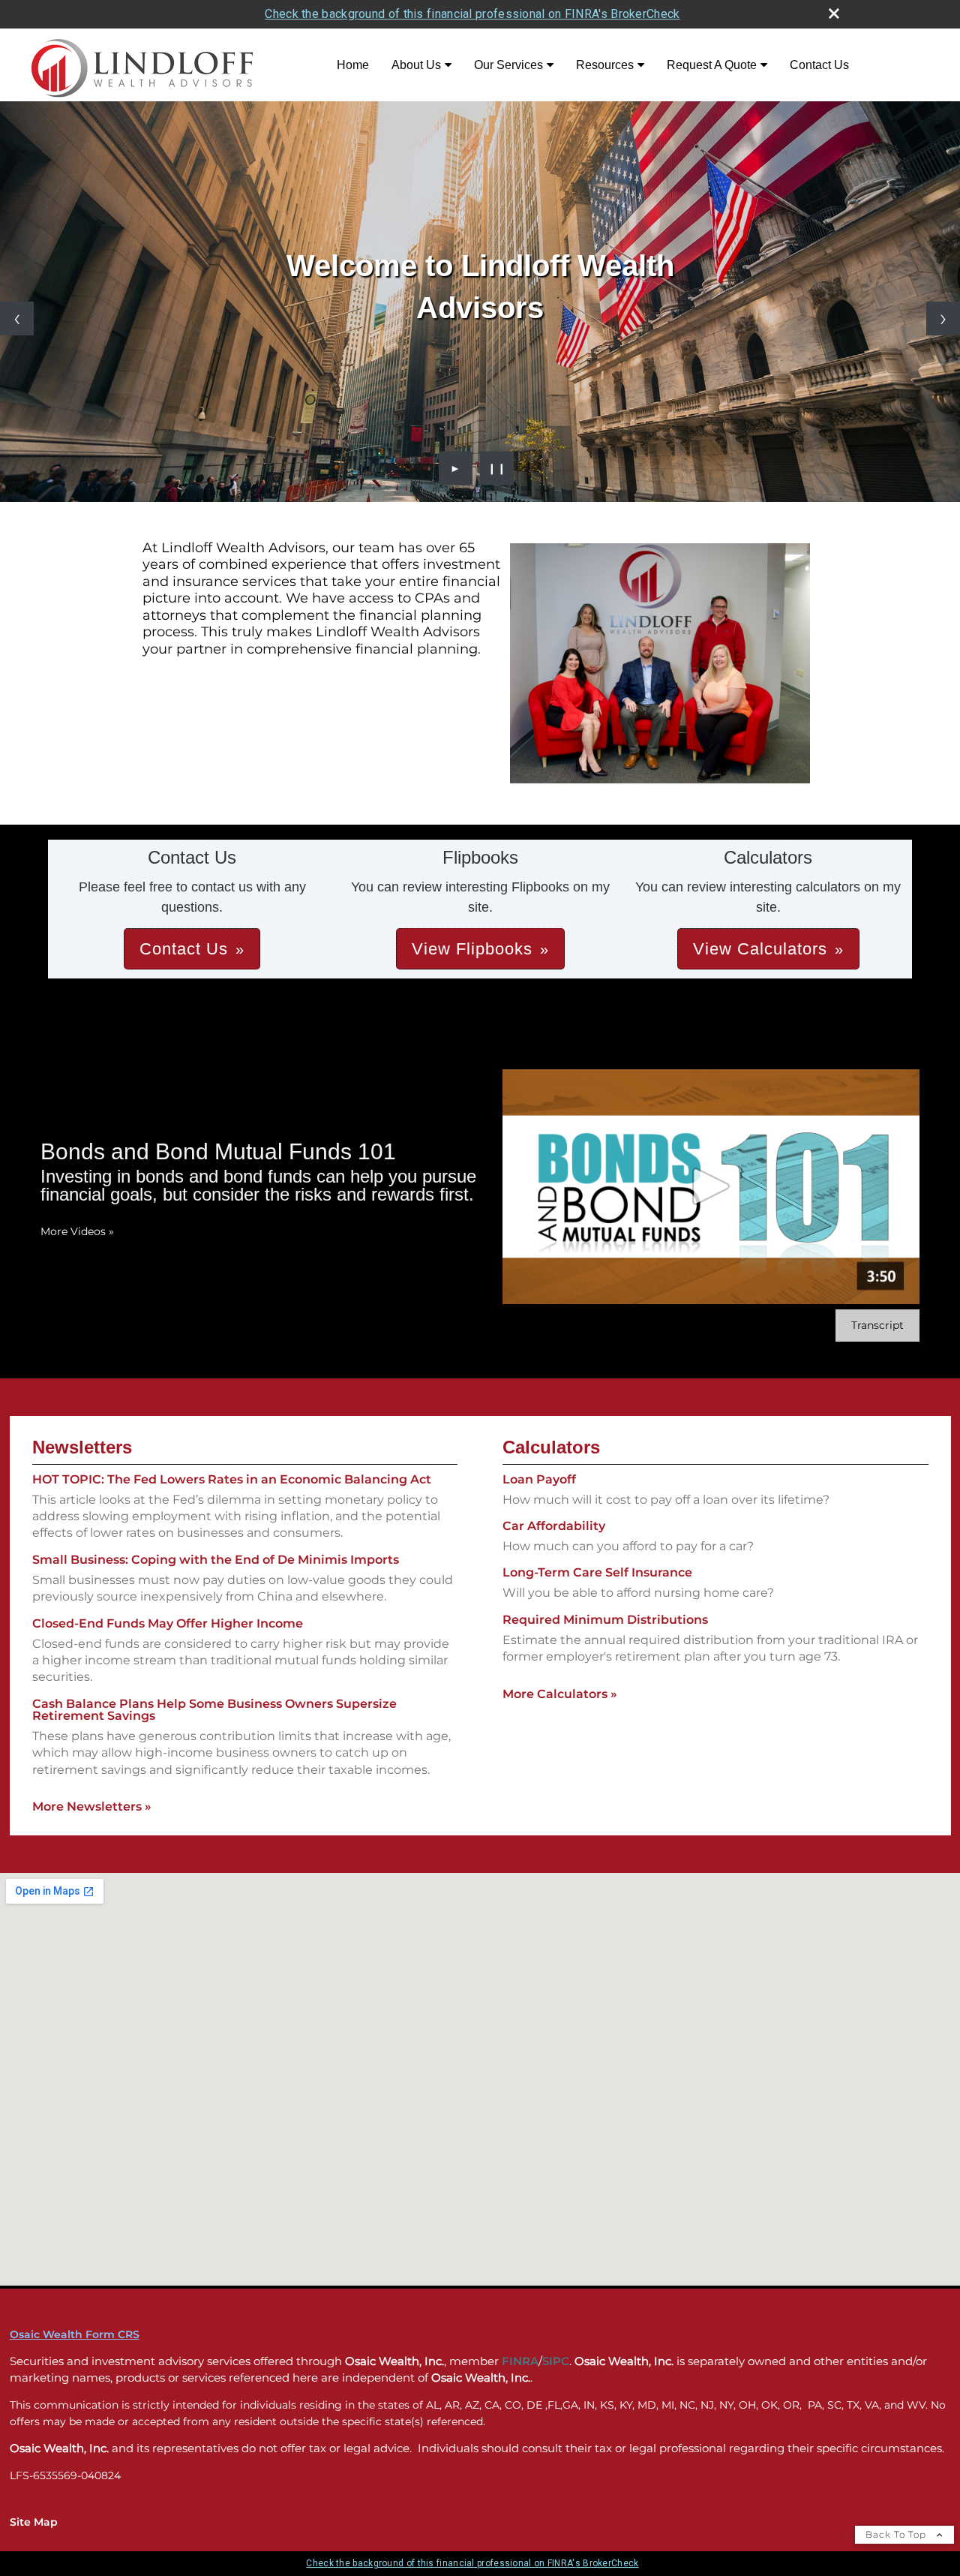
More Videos (77, 1231)
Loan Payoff (539, 1479)
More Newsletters (92, 1807)
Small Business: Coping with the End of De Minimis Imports (216, 1560)
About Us (416, 65)
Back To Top (897, 2534)
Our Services (508, 65)
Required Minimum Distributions (605, 1620)
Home (353, 65)
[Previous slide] (17, 319)
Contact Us (819, 65)
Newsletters (82, 1447)
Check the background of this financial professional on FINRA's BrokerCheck (472, 14)
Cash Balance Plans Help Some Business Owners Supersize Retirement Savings (214, 1710)
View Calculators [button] (760, 949)
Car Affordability (554, 1526)
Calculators (551, 1447)
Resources (605, 65)
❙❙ (497, 468)
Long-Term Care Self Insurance (597, 1572)
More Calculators (560, 1694)
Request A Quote (712, 65)
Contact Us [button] (184, 949)
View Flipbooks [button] (472, 949)
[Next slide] (943, 319)
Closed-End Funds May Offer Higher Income (168, 1623)
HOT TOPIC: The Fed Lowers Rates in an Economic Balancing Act (232, 1479)
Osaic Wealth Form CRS (75, 2334)
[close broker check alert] (834, 14)
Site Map (34, 2522)
